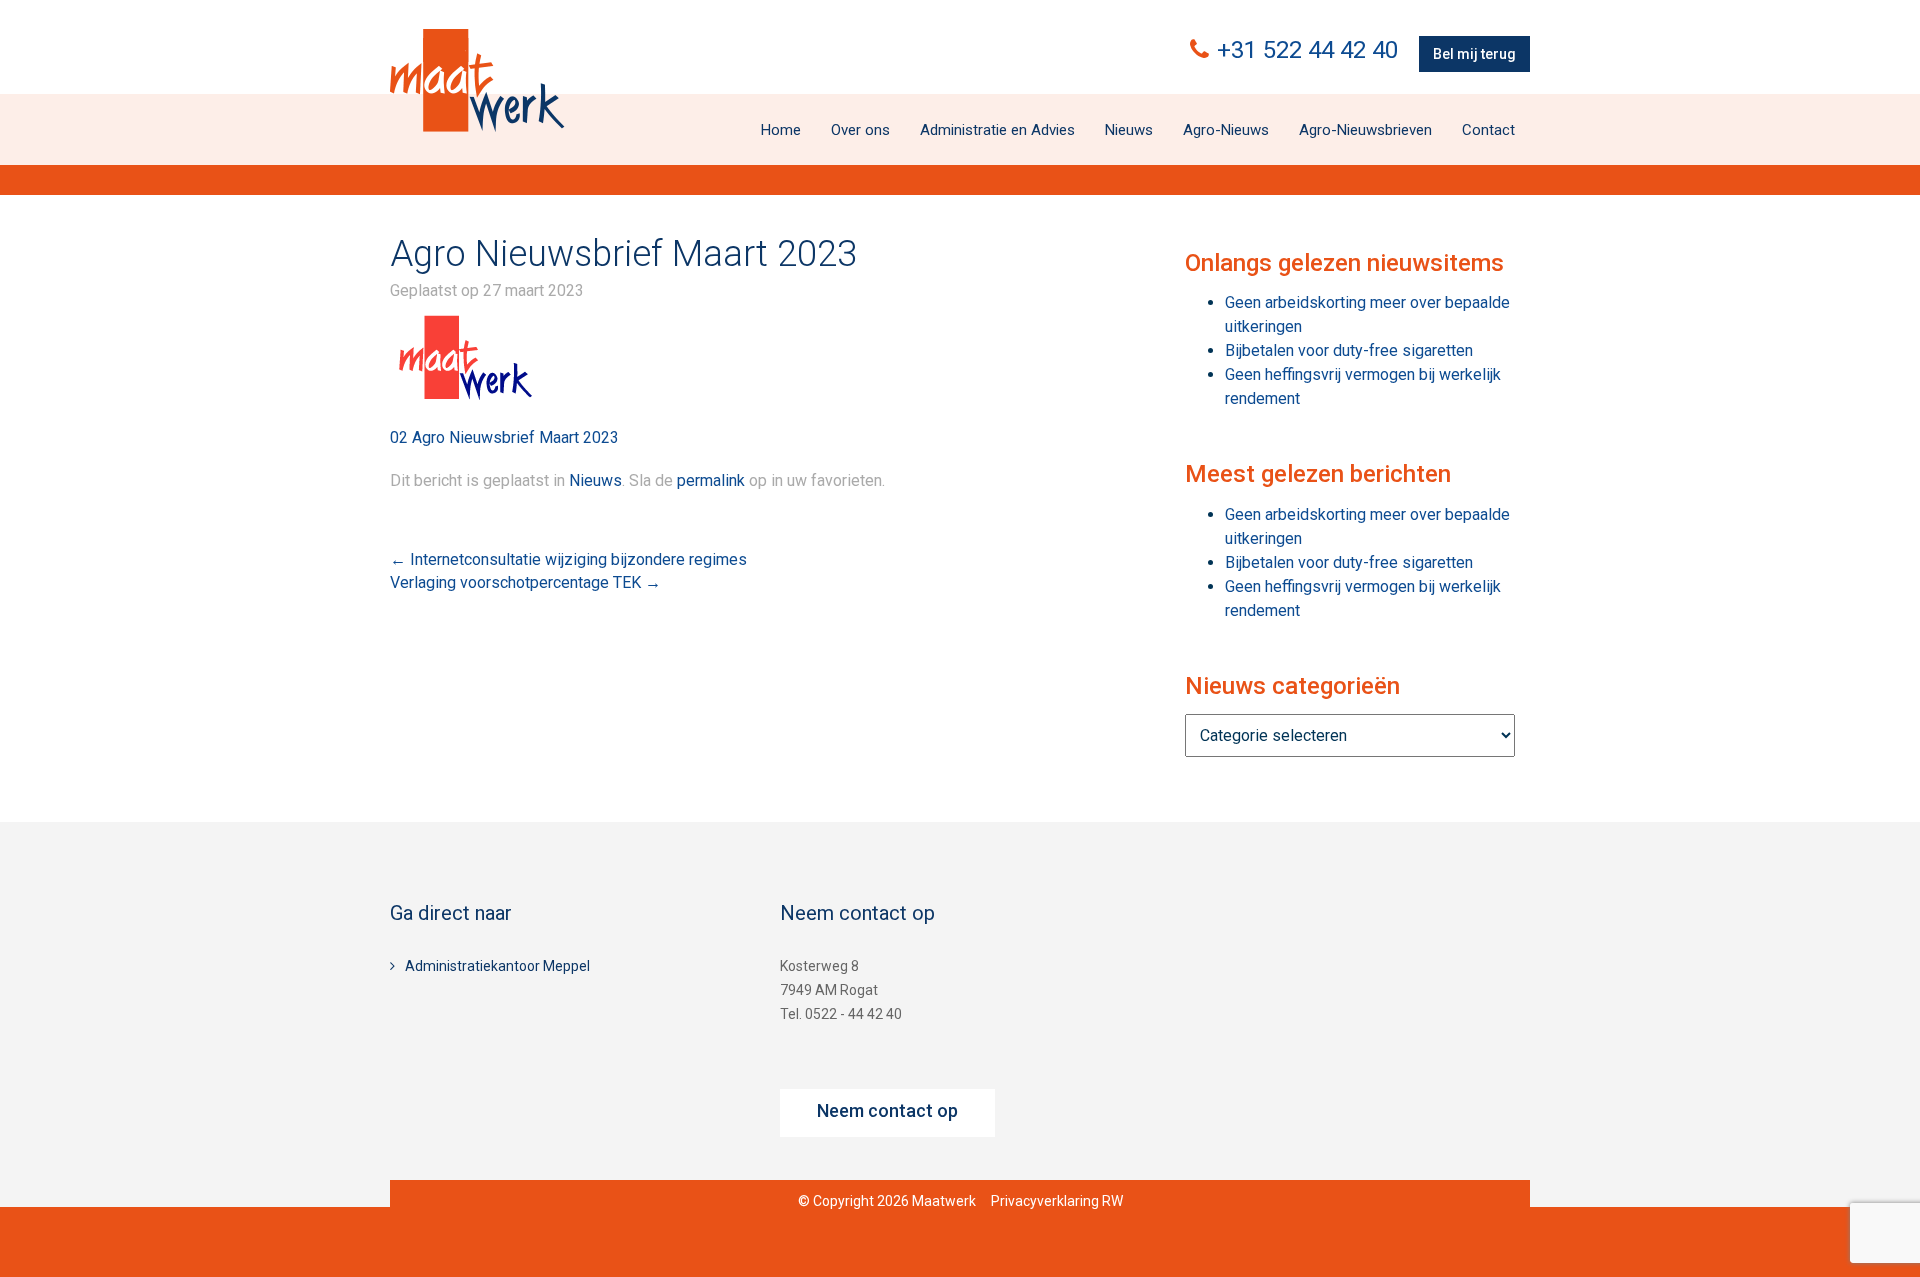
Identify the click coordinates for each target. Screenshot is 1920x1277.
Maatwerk (477, 80)
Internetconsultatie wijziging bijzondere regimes (568, 559)
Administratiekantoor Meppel (497, 966)
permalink (711, 480)
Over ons (860, 130)
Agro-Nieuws (1226, 130)
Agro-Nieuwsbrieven (1365, 130)
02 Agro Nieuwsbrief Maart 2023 (504, 437)
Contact (1488, 130)
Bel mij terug (1474, 54)
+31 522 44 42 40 (1307, 50)
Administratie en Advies (997, 130)
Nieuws (1129, 130)
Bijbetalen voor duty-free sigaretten (1349, 350)
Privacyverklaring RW (1057, 1201)
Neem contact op (887, 1110)
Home (781, 130)
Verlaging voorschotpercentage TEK (525, 582)
